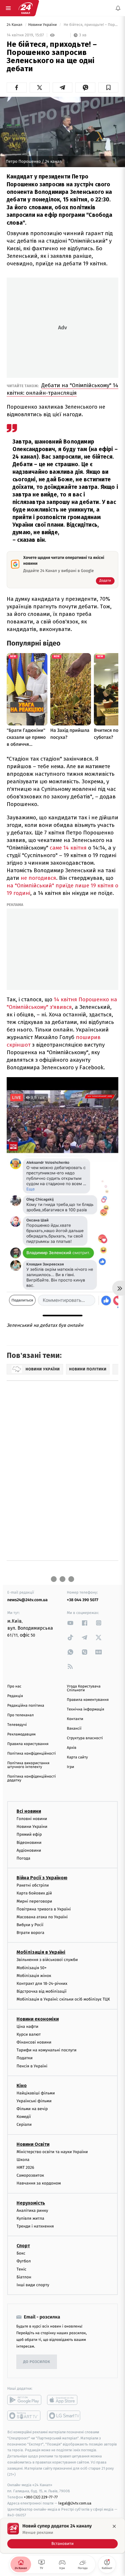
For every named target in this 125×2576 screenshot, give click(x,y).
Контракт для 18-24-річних (42, 1984)
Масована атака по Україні (42, 1917)
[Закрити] (114, 2526)
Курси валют (29, 2034)
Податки (25, 2058)
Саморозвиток (30, 2176)
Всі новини (29, 1811)
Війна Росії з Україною (42, 1878)
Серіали (24, 2125)
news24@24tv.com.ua (27, 1600)
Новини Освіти (33, 2144)
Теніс (22, 2269)
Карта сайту (77, 1757)
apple (64, 2400)
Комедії (24, 2117)
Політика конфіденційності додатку (32, 1778)
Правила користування (28, 1744)
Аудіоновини (29, 1850)
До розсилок (37, 2362)
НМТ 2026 (25, 2167)
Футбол (24, 2261)
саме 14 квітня (68, 848)
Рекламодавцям (21, 1734)
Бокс (21, 2254)
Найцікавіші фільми (36, 2093)
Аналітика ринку (32, 2211)
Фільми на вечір (32, 2109)
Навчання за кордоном (39, 2183)
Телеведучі (17, 1725)
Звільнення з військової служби (47, 1960)
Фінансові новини (34, 2042)
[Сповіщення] (118, 8)
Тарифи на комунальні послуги (47, 2050)
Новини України (43, 25)
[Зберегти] (108, 87)
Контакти (75, 1719)
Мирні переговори (34, 1901)
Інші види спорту (33, 2285)
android (24, 2400)
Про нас (14, 1686)
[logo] (26, 8)
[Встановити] (63, 2536)
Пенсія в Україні (32, 2066)
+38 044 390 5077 (83, 1600)
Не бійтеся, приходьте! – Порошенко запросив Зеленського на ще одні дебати (90, 25)
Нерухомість (31, 2203)
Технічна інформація (85, 1709)
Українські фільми (34, 2101)
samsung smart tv (64, 2416)
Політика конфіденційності (32, 1754)
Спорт (23, 2246)
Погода (23, 1858)
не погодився (38, 878)
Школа (23, 2160)
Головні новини (32, 1819)
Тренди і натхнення (35, 2226)
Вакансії (74, 1729)
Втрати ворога (30, 1933)
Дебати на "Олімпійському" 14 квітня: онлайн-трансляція (63, 389)
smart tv (24, 2416)
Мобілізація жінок (34, 1976)
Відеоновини (29, 1843)
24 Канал (15, 25)
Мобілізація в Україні (41, 1952)
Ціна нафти (27, 2027)
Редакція (15, 1696)
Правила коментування (88, 1700)
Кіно (22, 2086)
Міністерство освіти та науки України (52, 2152)
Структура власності (85, 1738)
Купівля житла (30, 2218)
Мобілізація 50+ (32, 1968)
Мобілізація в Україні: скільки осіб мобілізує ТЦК (63, 2000)
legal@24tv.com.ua (75, 2503)
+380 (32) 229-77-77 (41, 2497)
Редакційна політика (26, 1706)
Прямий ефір (29, 1835)
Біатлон (24, 2277)
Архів (72, 1748)
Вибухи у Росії (30, 1925)
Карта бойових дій (34, 1893)
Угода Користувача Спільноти (84, 1688)
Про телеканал (20, 1715)
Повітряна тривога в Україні (44, 1909)
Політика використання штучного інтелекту (28, 1765)
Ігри (70, 1767)
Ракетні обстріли (33, 1886)
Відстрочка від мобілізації (42, 1992)
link (70, 1623)
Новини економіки (38, 2019)
